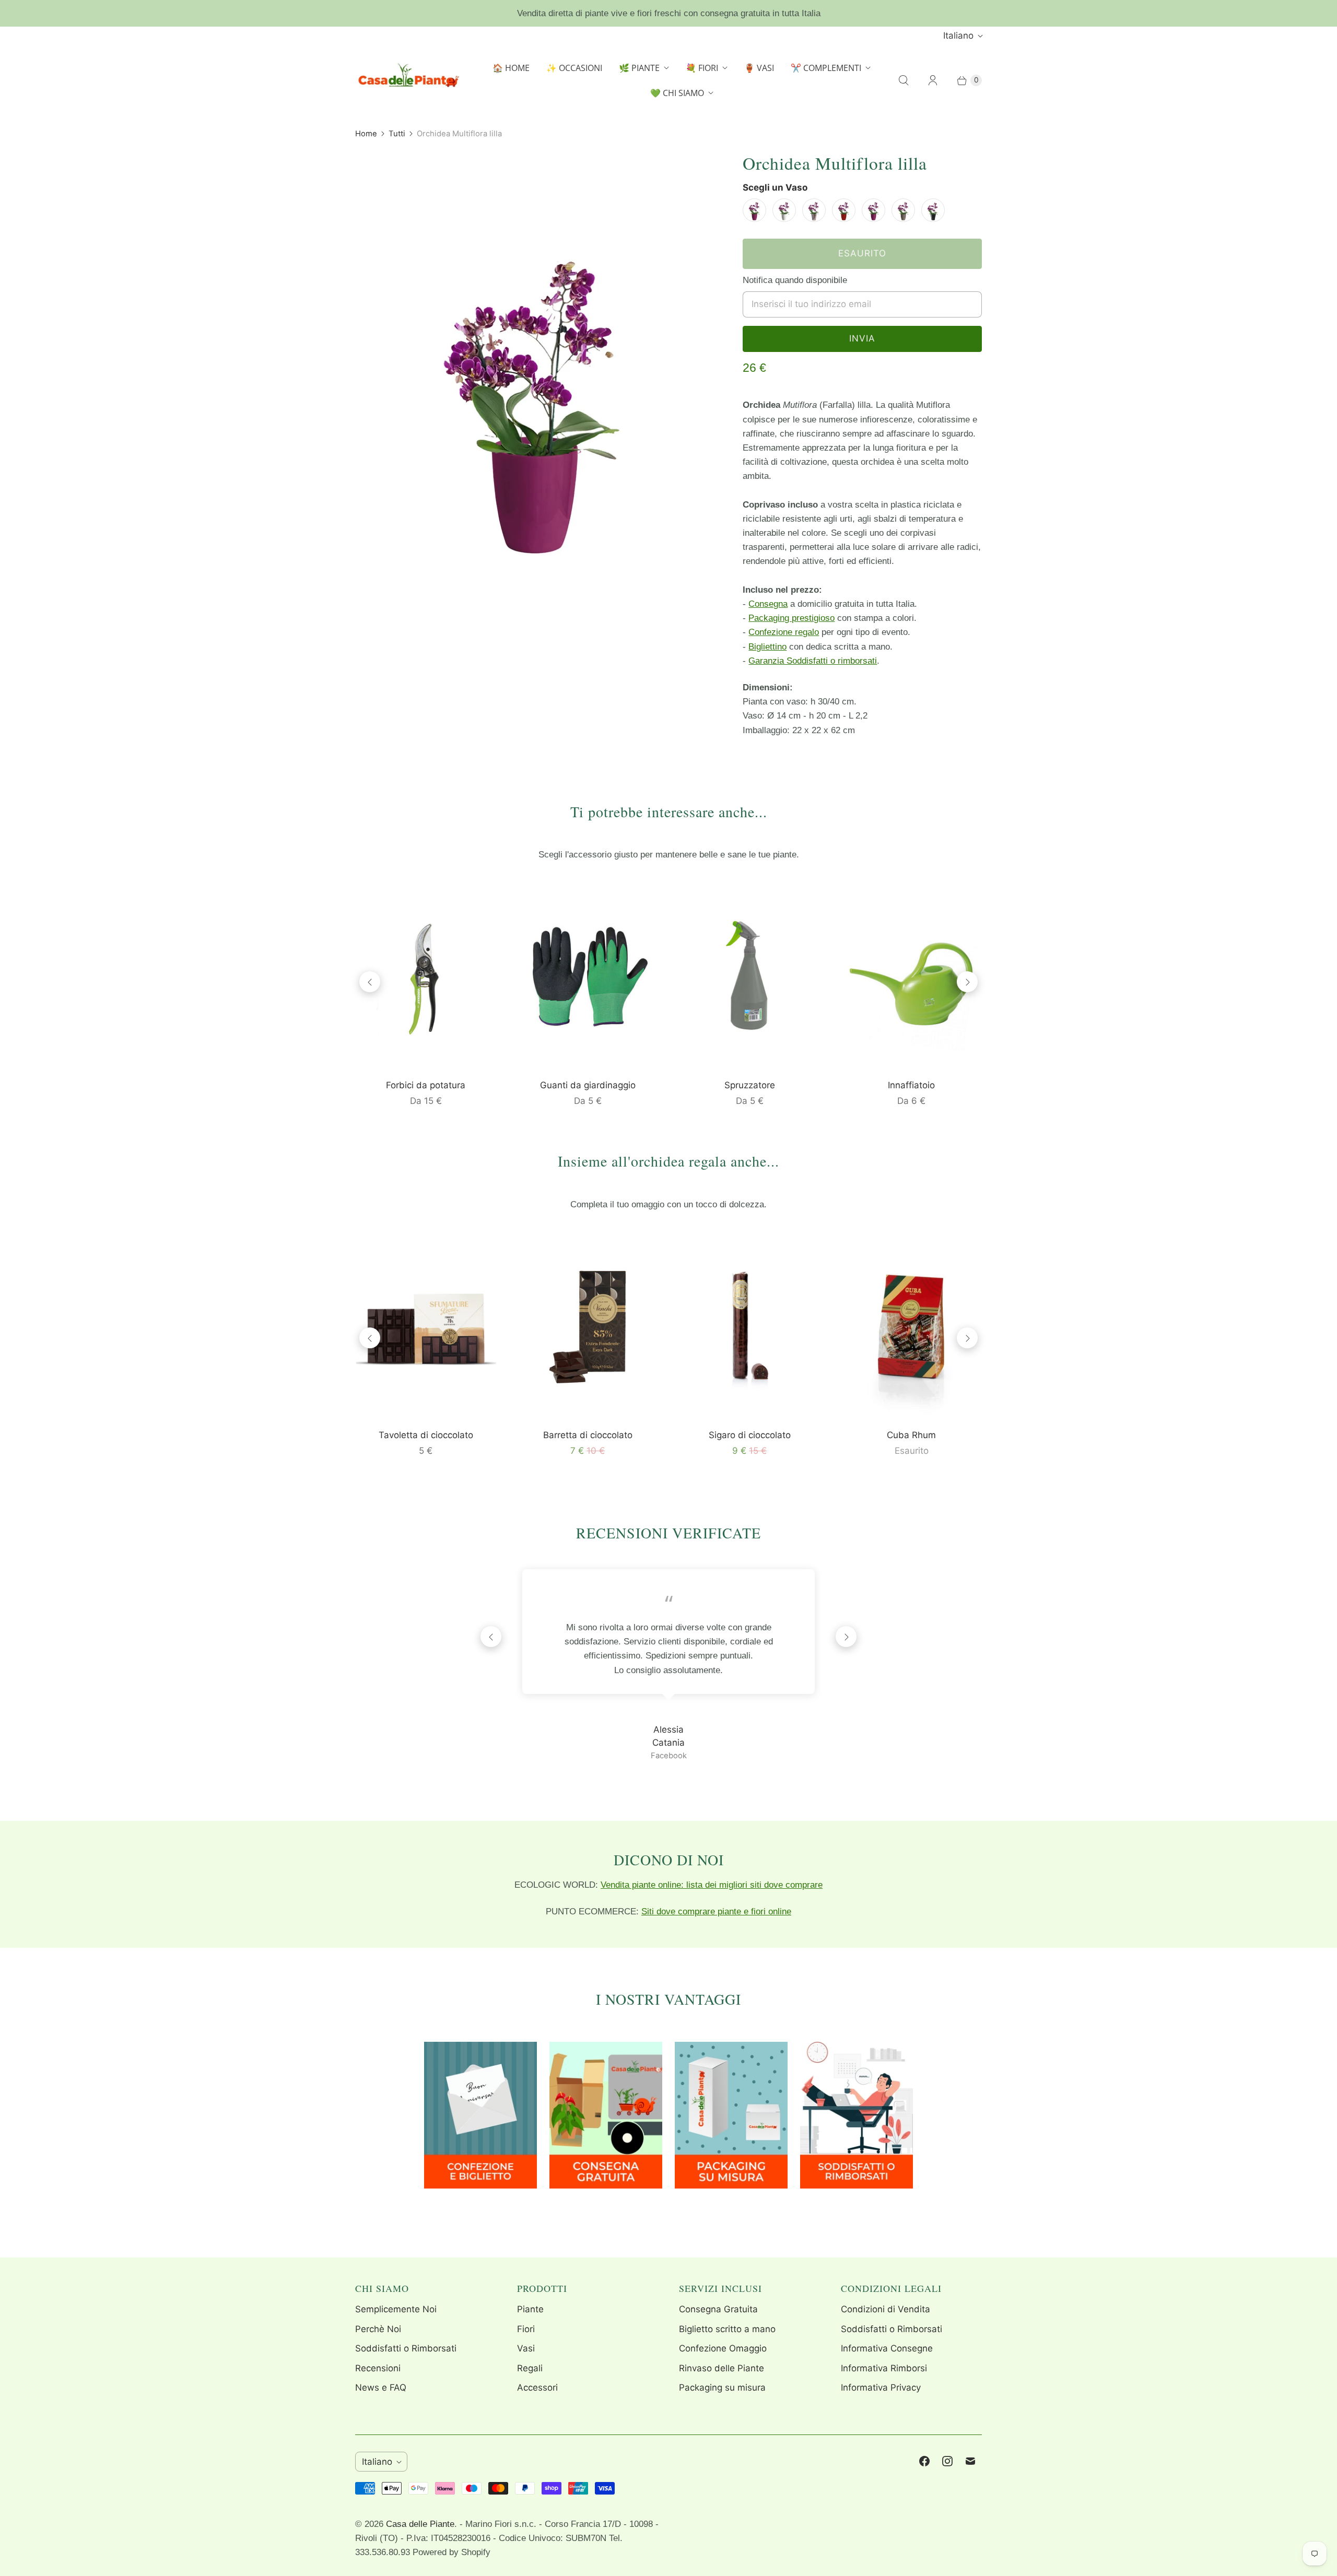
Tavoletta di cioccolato (426, 1435)
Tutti (397, 134)
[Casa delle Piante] (407, 80)
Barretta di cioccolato (588, 1435)
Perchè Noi (378, 2329)
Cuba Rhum (911, 1435)
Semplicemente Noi (396, 2309)
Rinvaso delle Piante (722, 2368)
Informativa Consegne (887, 2348)
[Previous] (370, 982)
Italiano (958, 36)
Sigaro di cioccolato (750, 1435)
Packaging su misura (722, 2387)
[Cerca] (904, 80)
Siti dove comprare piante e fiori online (716, 1912)
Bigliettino (767, 647)
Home (366, 134)
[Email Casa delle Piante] (970, 2461)
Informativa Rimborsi (884, 2368)
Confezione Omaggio (723, 2348)
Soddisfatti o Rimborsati (406, 2348)
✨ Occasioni (574, 68)
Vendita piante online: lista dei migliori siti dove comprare (712, 1885)
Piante (530, 2309)
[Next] (967, 982)
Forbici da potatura (426, 1085)
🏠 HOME (511, 68)
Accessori (537, 2387)
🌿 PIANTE (639, 68)
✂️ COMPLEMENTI (826, 68)
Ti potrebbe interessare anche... (669, 811)
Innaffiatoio (911, 1085)
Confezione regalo (784, 632)
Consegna (768, 604)
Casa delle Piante (420, 2524)
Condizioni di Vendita (886, 2309)
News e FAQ (381, 2387)
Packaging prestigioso (791, 618)
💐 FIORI (702, 68)
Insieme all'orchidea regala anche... (668, 1161)
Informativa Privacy (881, 2387)
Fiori (526, 2329)
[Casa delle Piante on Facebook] (924, 2461)
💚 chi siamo (677, 93)
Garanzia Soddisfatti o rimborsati (813, 661)
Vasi (526, 2348)
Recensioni (378, 2368)
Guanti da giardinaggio (588, 1085)
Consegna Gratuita (718, 2309)
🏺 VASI (759, 68)
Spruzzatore (750, 1085)
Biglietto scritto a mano (727, 2329)
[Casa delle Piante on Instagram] (947, 2461)
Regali (530, 2368)
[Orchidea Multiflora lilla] (534, 391)
